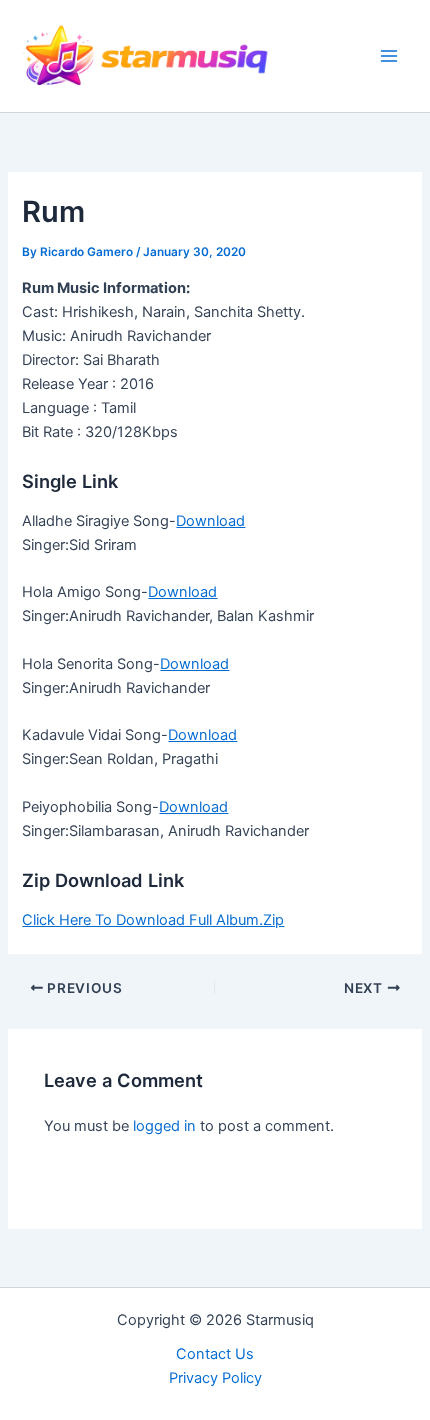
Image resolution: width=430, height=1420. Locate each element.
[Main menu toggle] (389, 56)
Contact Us (215, 1354)
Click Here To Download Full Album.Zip (153, 920)
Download (210, 521)
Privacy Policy (215, 1378)
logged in (164, 1126)
